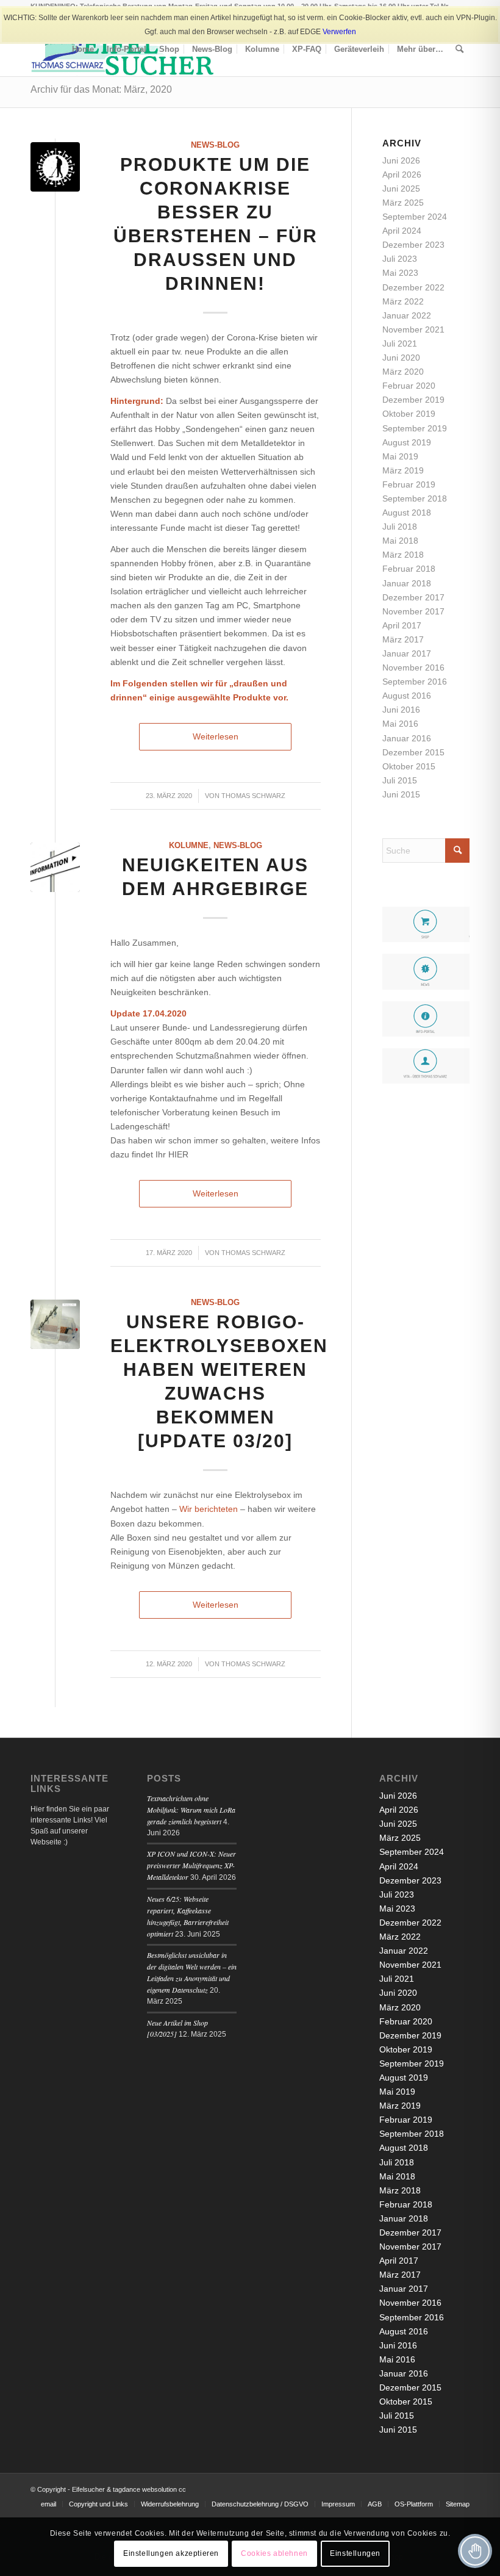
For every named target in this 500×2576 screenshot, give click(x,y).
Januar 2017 (407, 653)
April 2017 (402, 625)
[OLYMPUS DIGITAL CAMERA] (55, 1324)
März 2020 (403, 372)
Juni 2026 (401, 160)
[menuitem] (83, 49)
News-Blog (215, 145)
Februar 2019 (409, 484)
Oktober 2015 (409, 766)
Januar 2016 (407, 738)
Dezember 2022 (413, 287)
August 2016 (407, 696)
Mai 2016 (400, 724)
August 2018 (407, 513)
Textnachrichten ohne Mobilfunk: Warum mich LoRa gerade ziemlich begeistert (191, 1810)
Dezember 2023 (413, 245)
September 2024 (415, 217)
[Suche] (459, 49)
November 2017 (413, 611)
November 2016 (413, 667)
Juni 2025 (401, 189)
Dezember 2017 (413, 597)
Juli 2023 (400, 259)
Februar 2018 (409, 569)
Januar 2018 (407, 583)
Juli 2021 (400, 344)
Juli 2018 (400, 527)
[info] (55, 867)
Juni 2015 (401, 794)
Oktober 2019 (409, 414)
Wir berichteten (209, 1509)
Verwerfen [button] (339, 32)
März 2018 (403, 555)
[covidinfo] (55, 167)
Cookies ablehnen (274, 2553)
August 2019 (407, 442)
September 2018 (415, 498)
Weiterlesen (216, 736)
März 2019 (403, 470)
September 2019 (415, 428)
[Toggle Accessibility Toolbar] (475, 2551)
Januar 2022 (407, 315)
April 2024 (402, 231)
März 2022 (403, 301)
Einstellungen (355, 2553)
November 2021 (413, 329)
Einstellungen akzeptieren (171, 2553)
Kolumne (189, 846)
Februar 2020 (409, 386)
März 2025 (403, 203)
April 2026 (402, 174)
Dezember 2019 (413, 400)
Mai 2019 (400, 456)
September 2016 (415, 682)
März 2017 (403, 639)
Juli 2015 (400, 780)
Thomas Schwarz (253, 796)
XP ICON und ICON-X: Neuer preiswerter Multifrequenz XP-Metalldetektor (191, 1865)
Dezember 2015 (413, 752)
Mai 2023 (400, 273)
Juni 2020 (401, 358)
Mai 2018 (400, 541)
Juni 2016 (401, 710)
